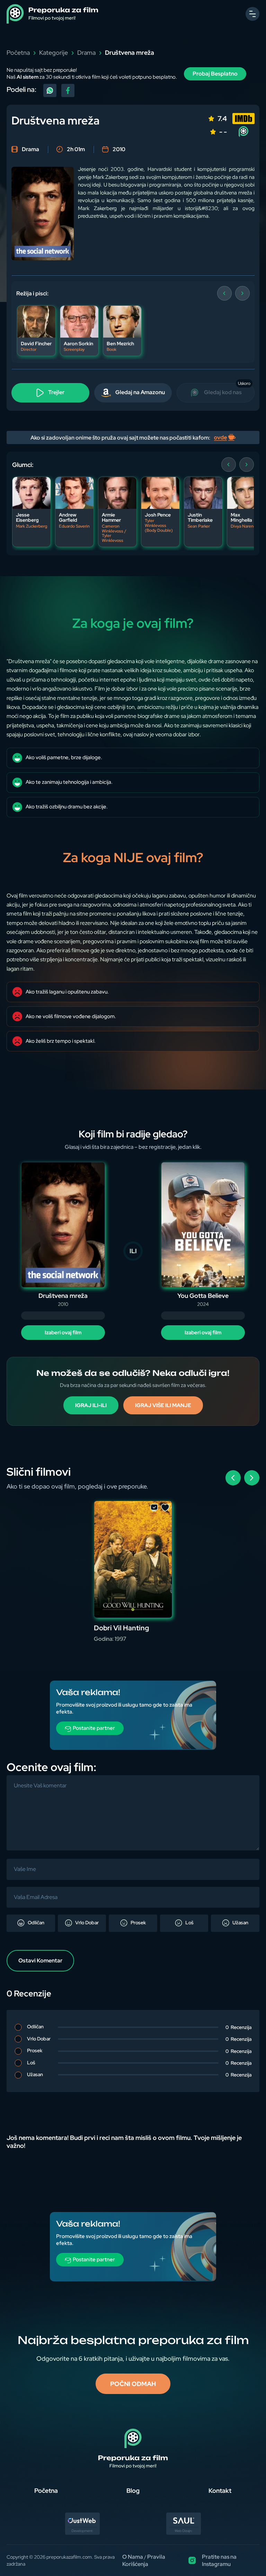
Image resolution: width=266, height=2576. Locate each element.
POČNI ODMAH (133, 2384)
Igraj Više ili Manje (163, 1405)
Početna (18, 53)
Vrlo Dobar (86, 1923)
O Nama (133, 2557)
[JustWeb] (82, 2533)
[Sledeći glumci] (247, 465)
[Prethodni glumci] (229, 465)
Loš (189, 1923)
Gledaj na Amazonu (140, 392)
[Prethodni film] (233, 1478)
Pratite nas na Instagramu (219, 2560)
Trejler (56, 392)
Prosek (138, 1923)
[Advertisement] (133, 1729)
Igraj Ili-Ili (91, 1405)
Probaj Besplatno (215, 74)
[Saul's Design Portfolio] (184, 2533)
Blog (133, 2491)
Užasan (240, 1923)
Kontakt (220, 2491)
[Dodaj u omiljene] (165, 1508)
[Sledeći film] (252, 1478)
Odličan (36, 1923)
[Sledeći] (242, 293)
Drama (86, 53)
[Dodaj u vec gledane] (154, 1508)
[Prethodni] (224, 293)
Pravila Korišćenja (144, 2560)
